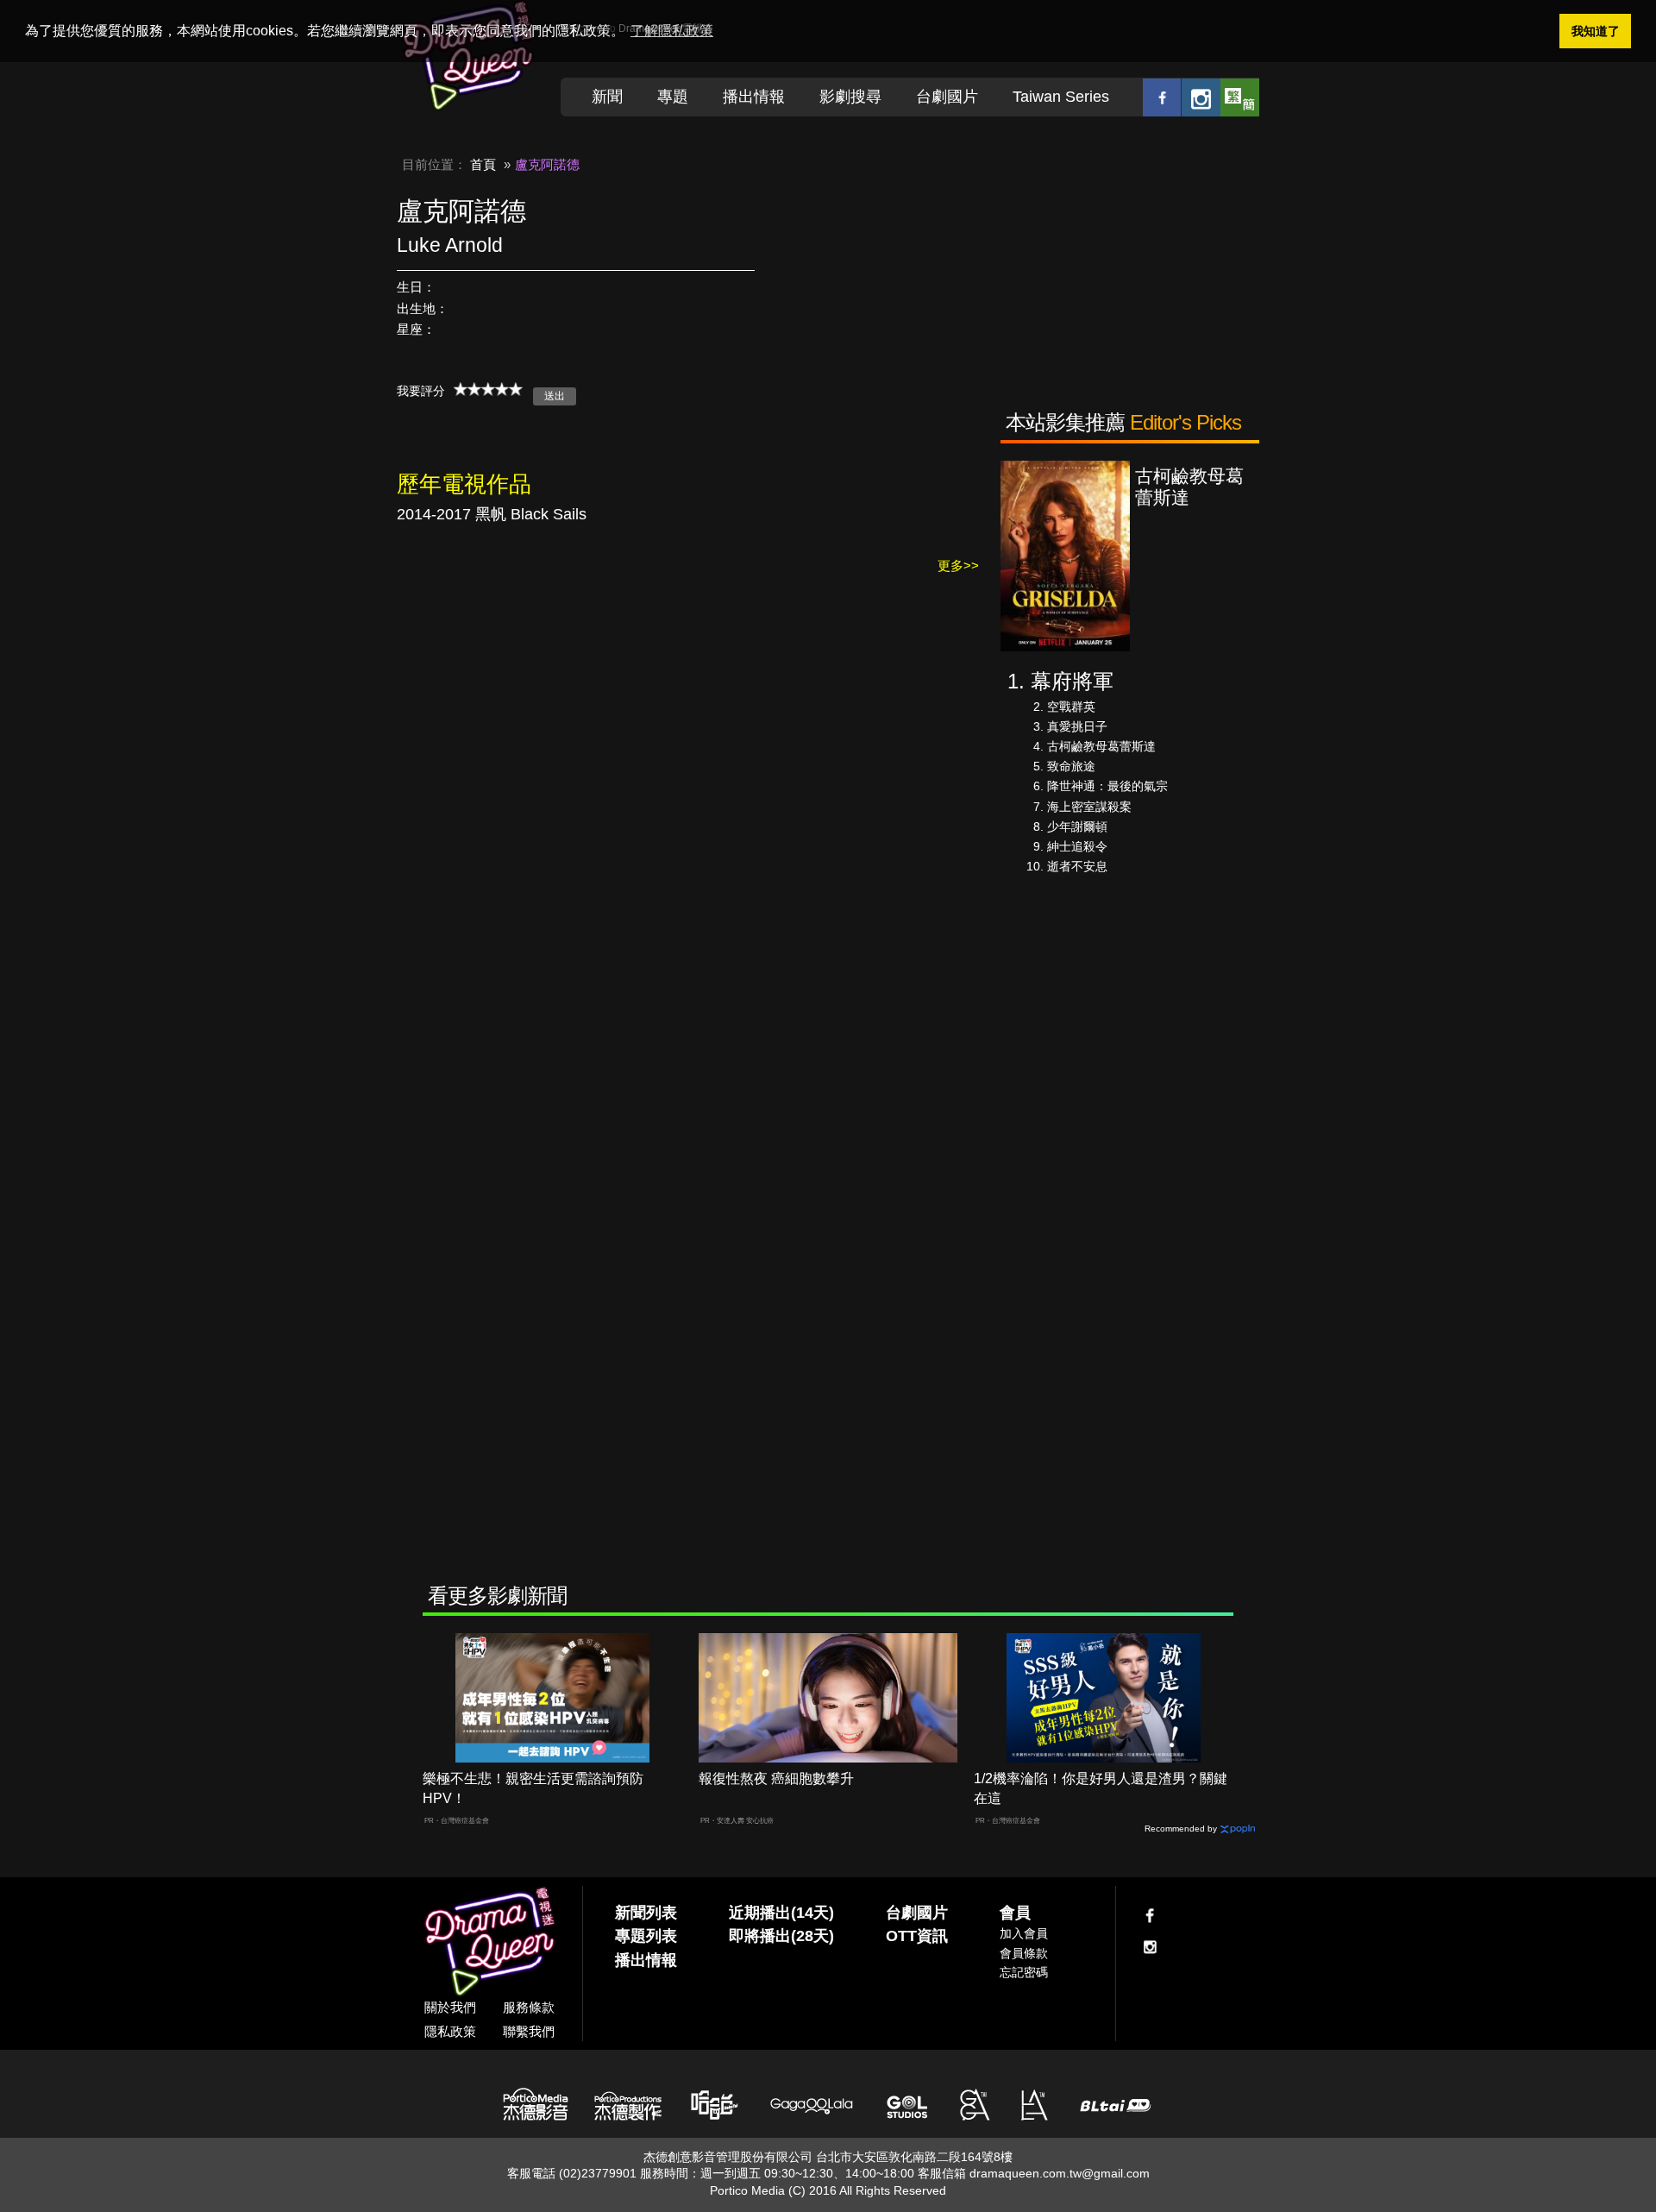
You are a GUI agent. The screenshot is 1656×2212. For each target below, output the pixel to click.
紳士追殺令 (1077, 846)
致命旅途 (1071, 766)
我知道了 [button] (1596, 31)
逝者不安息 (1077, 866)
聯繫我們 (529, 2031)
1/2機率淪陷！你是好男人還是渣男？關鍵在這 (1101, 1788)
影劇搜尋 (850, 97)
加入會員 (1024, 1933)
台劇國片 (947, 97)
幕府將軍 (1072, 681)
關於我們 (450, 2007)
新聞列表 (646, 1913)
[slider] (488, 389)
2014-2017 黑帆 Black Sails (492, 514)
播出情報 (754, 97)
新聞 (607, 97)
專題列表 (646, 1936)
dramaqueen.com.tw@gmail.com (1060, 2173)
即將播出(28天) (781, 1936)
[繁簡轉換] (1240, 97)
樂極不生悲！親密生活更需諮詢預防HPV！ (533, 1788)
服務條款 (529, 2007)
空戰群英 (1071, 707)
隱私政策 (450, 2031)
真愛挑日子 (1077, 726)
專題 (673, 97)
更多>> (958, 566)
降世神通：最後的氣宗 (1107, 786)
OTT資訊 (917, 1936)
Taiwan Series (1061, 97)
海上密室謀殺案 (1089, 807)
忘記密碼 (1024, 1972)
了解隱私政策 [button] (672, 31)
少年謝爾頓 (1077, 826)
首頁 (483, 164)
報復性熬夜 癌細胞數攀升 (776, 1778)
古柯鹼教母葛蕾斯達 (1101, 746)
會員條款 (1024, 1953)
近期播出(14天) (781, 1913)
